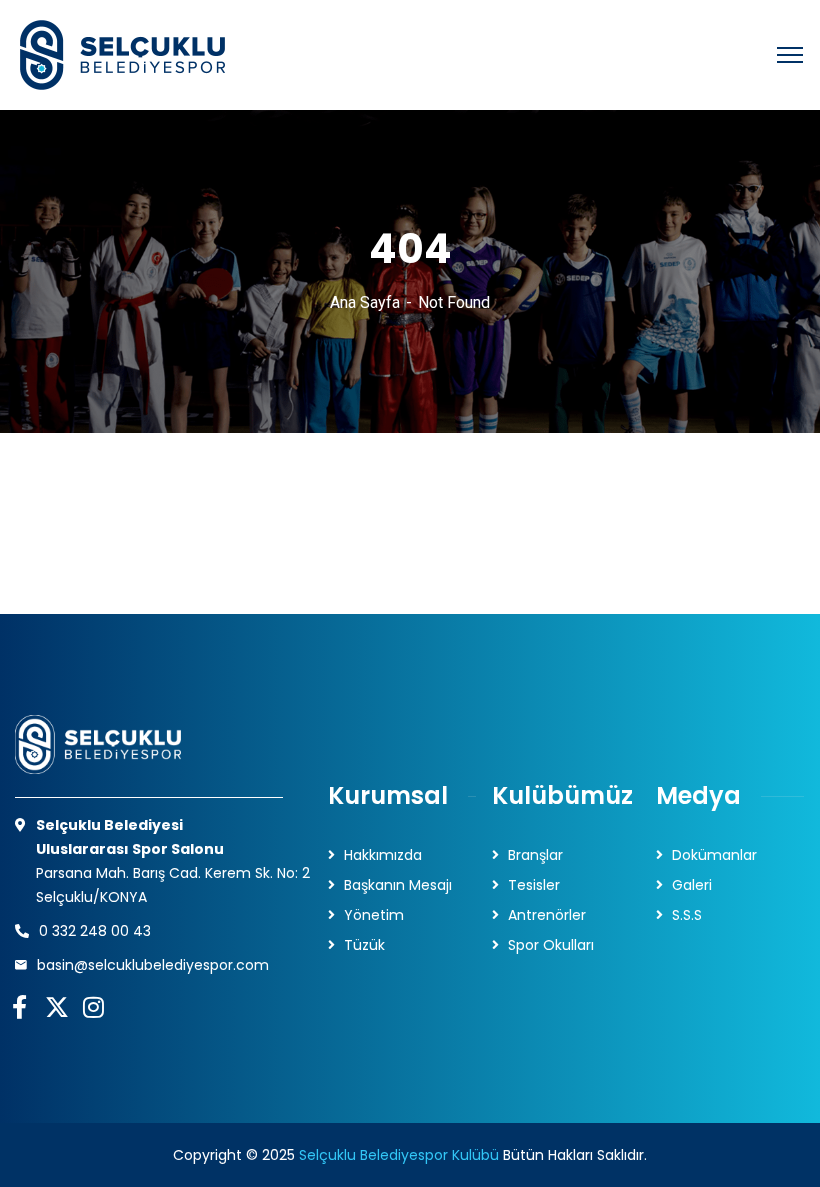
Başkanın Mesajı (398, 885)
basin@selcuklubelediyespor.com (153, 965)
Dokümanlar (714, 855)
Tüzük (364, 945)
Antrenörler (547, 915)
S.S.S (687, 915)
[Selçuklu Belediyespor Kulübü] (120, 55)
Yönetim (374, 915)
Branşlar (535, 855)
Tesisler (534, 885)
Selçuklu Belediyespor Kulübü (399, 1155)
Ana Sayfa (365, 302)
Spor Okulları (551, 945)
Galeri (692, 885)
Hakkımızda (383, 855)
